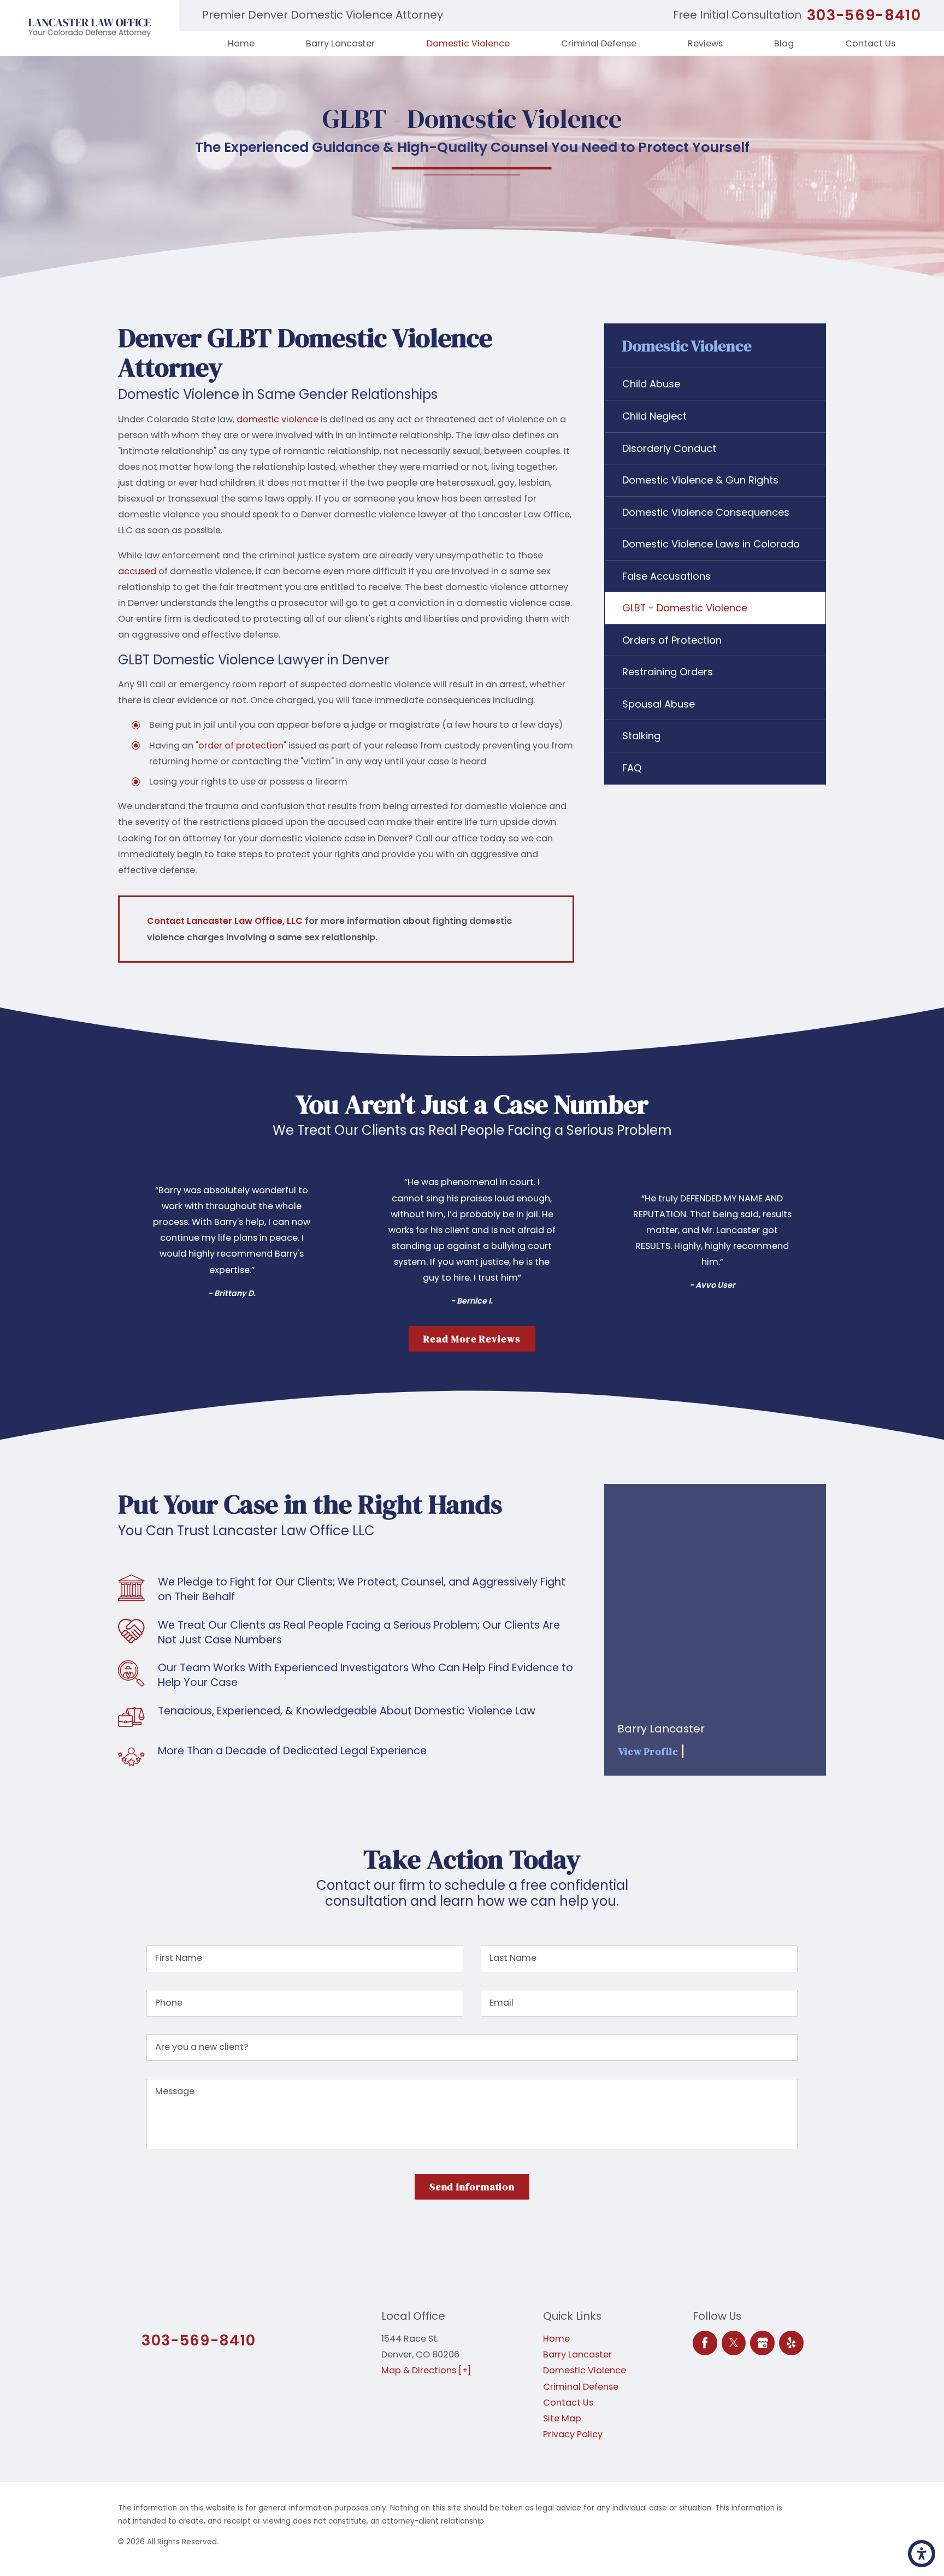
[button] (922, 2554)
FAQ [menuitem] (632, 768)
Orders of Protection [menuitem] (672, 640)
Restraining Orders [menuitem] (668, 672)
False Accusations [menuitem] (666, 576)
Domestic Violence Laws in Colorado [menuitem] (711, 544)
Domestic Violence (585, 2370)
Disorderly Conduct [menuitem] (669, 448)
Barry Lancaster (577, 2354)
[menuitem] (241, 43)
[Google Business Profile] (762, 2343)
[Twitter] (734, 2343)
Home (556, 2339)
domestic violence (278, 419)
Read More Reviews (472, 1339)
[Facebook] (705, 2343)
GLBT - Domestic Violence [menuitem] (685, 608)
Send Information (472, 2187)
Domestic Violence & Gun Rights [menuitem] (700, 480)
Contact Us (568, 2403)
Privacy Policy (573, 2434)
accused (137, 571)
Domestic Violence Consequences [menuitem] (706, 512)
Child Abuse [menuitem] (651, 384)
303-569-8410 (864, 15)
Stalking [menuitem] (641, 736)
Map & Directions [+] (426, 2370)
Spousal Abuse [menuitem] (659, 704)
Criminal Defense (581, 2387)
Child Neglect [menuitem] (654, 416)
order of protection (241, 745)
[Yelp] (791, 2343)
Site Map (562, 2418)
